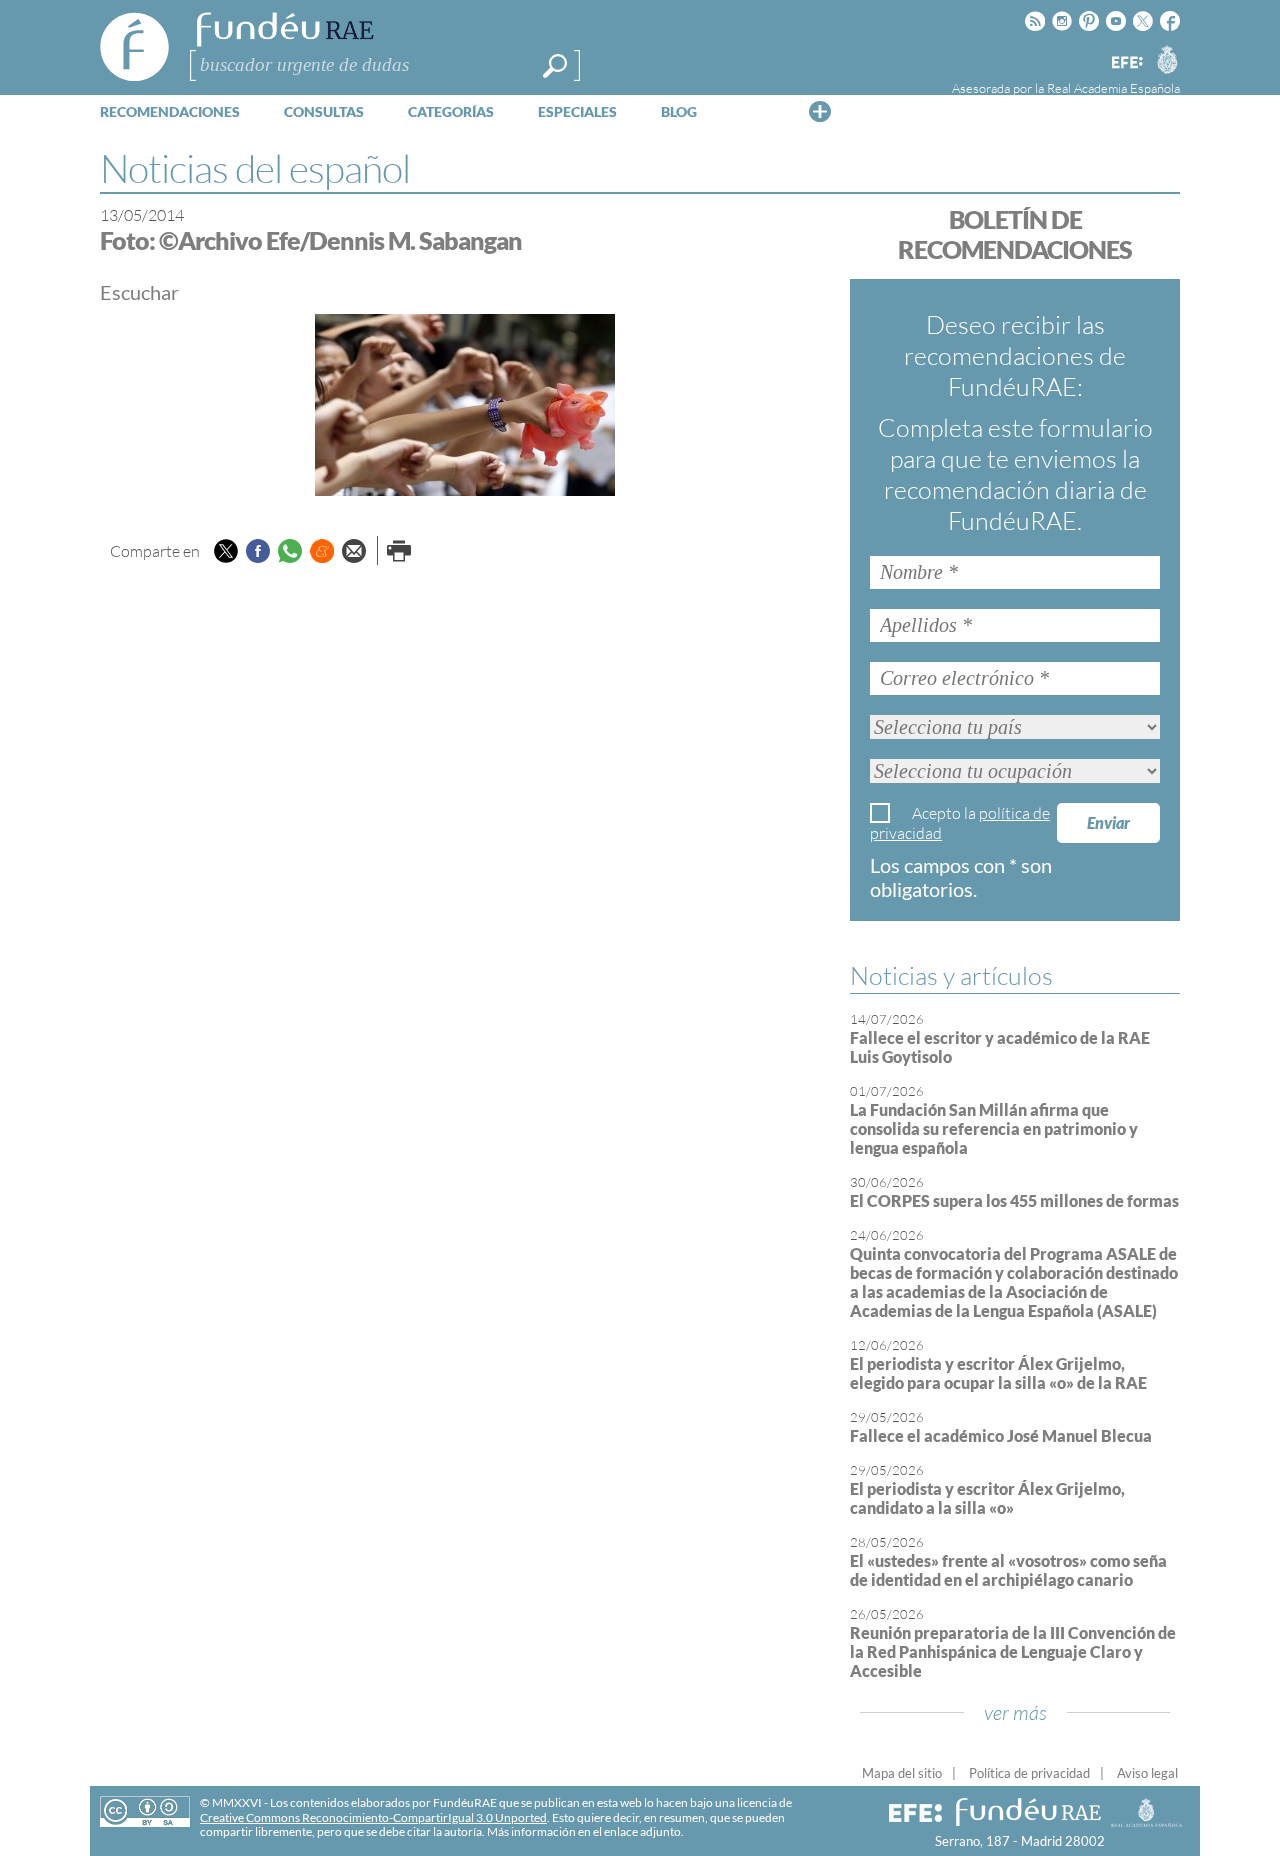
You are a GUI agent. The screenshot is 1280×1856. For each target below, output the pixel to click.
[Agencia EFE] (1126, 63)
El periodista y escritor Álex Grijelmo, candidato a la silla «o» (987, 1498)
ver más (1015, 1712)
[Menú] (820, 111)
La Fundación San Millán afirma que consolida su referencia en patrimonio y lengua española (994, 1128)
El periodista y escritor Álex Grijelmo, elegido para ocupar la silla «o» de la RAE (998, 1373)
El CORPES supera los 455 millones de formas (1014, 1200)
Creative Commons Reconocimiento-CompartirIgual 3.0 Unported (373, 1817)
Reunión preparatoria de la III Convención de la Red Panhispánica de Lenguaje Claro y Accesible (1013, 1651)
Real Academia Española (1113, 88)
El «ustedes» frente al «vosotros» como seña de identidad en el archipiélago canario (1008, 1570)
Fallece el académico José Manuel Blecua (1001, 1435)
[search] (555, 66)
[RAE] (1167, 59)
